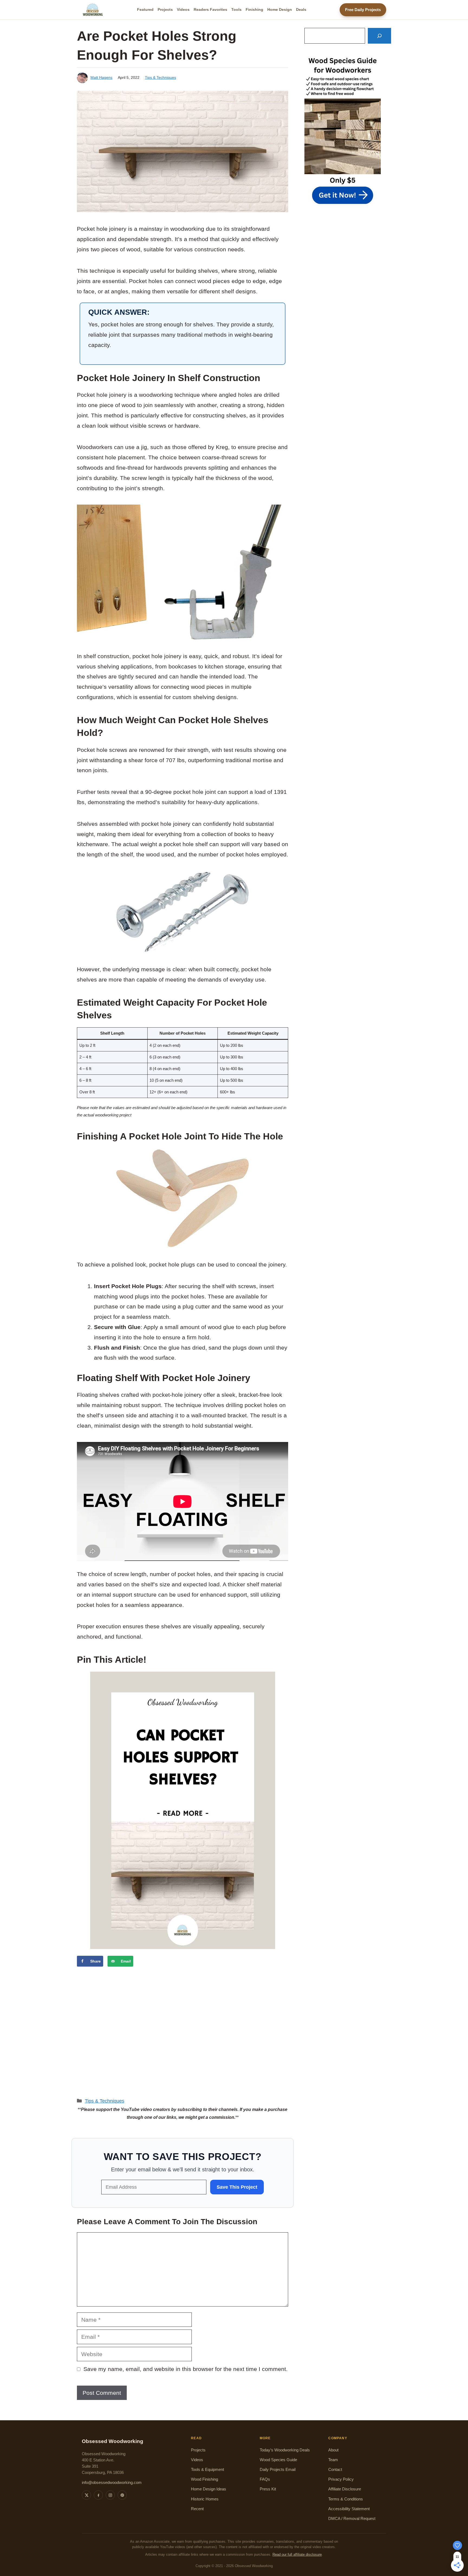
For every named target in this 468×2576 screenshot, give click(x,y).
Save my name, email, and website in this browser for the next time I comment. (186, 2369)
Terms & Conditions (346, 2499)
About (333, 2450)
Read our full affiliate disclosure (297, 2555)
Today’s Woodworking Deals (285, 2450)
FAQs (265, 2479)
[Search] (379, 36)
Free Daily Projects (363, 10)
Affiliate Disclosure (345, 2489)
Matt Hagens (101, 77)
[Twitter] (86, 2495)
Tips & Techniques (160, 77)
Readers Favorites (210, 9)
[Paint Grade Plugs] (183, 1198)
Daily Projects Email (278, 2470)
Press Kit (268, 2489)
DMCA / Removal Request (352, 2519)
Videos (183, 9)
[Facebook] (98, 2495)
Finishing (254, 9)
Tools (236, 9)
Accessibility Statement (349, 2509)
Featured (145, 9)
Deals (301, 9)
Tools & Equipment (207, 2470)
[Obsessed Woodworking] (93, 10)
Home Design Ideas (209, 2489)
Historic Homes (205, 2499)
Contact (335, 2470)
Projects (165, 9)
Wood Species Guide (278, 2460)
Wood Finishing (204, 2479)
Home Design (280, 9)
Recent (197, 2509)
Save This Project (237, 2187)
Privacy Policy (341, 2479)
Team (333, 2460)
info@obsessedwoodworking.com (112, 2483)
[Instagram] (110, 2495)
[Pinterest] (122, 2495)
